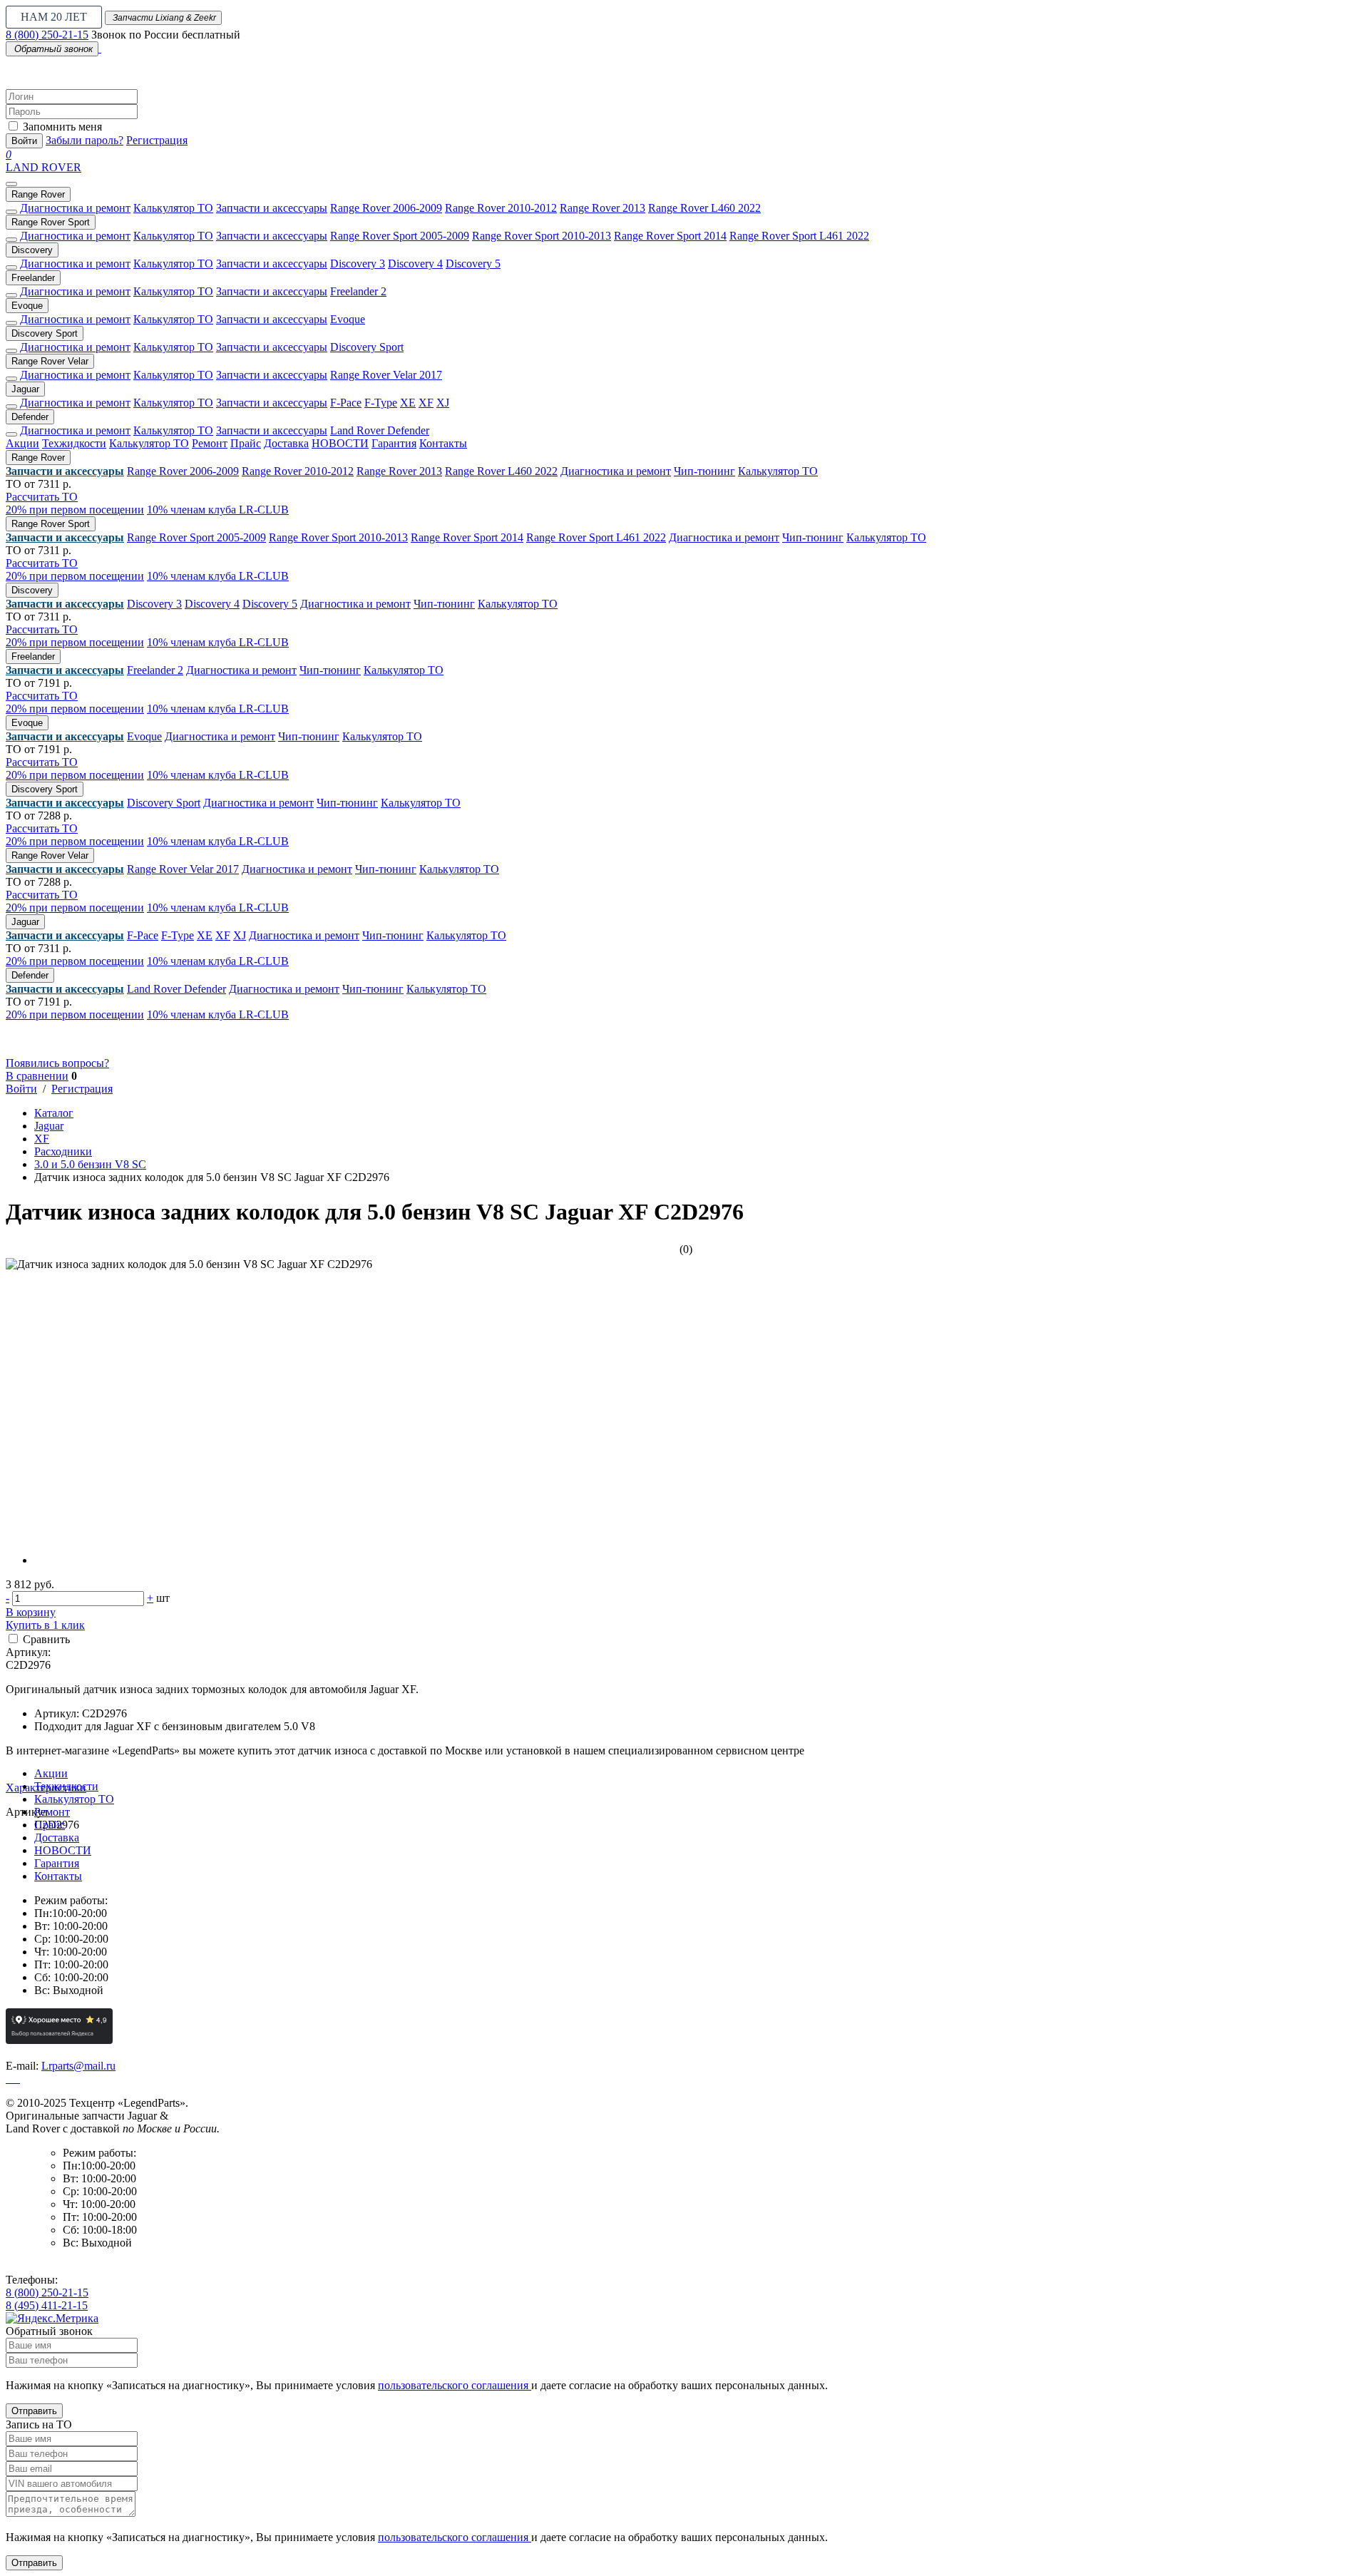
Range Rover (38, 194)
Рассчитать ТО (42, 497)
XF (426, 403)
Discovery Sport (45, 333)
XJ (443, 403)
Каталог (54, 1113)
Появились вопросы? (57, 1063)
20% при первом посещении (75, 510)
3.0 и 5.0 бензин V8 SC (90, 1164)
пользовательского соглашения (455, 2385)
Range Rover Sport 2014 (670, 236)
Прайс (246, 443)
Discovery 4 (415, 264)
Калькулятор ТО (173, 208)
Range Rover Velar (50, 361)
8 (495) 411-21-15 (47, 2305)
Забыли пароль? (84, 140)
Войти (24, 141)
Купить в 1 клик (45, 1625)
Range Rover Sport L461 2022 (799, 236)
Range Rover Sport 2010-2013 (542, 236)
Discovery (32, 250)
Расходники (63, 1151)
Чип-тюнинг (704, 471)
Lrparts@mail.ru (78, 2066)
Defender (30, 417)
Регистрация (157, 140)
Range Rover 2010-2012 (501, 208)
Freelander (33, 278)
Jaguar (25, 389)
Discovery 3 (358, 264)
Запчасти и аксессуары (272, 208)
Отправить (34, 2411)
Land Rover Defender (380, 430)
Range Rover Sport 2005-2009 (400, 236)
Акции (22, 443)
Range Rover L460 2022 (704, 208)
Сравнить (46, 1639)
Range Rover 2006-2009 (386, 208)
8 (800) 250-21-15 (47, 35)
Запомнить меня (62, 127)
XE (408, 403)
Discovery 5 (473, 264)
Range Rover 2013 (603, 208)
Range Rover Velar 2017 (386, 375)
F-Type (381, 403)
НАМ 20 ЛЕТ (54, 17)
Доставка (286, 443)
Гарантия (394, 443)
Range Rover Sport (51, 222)
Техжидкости (74, 443)
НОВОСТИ (340, 443)
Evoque (27, 306)
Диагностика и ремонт (75, 208)
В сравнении (37, 1076)
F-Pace (346, 403)
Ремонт (210, 443)
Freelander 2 (358, 291)
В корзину (31, 1612)
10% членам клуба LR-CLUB (218, 510)
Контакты (443, 443)
